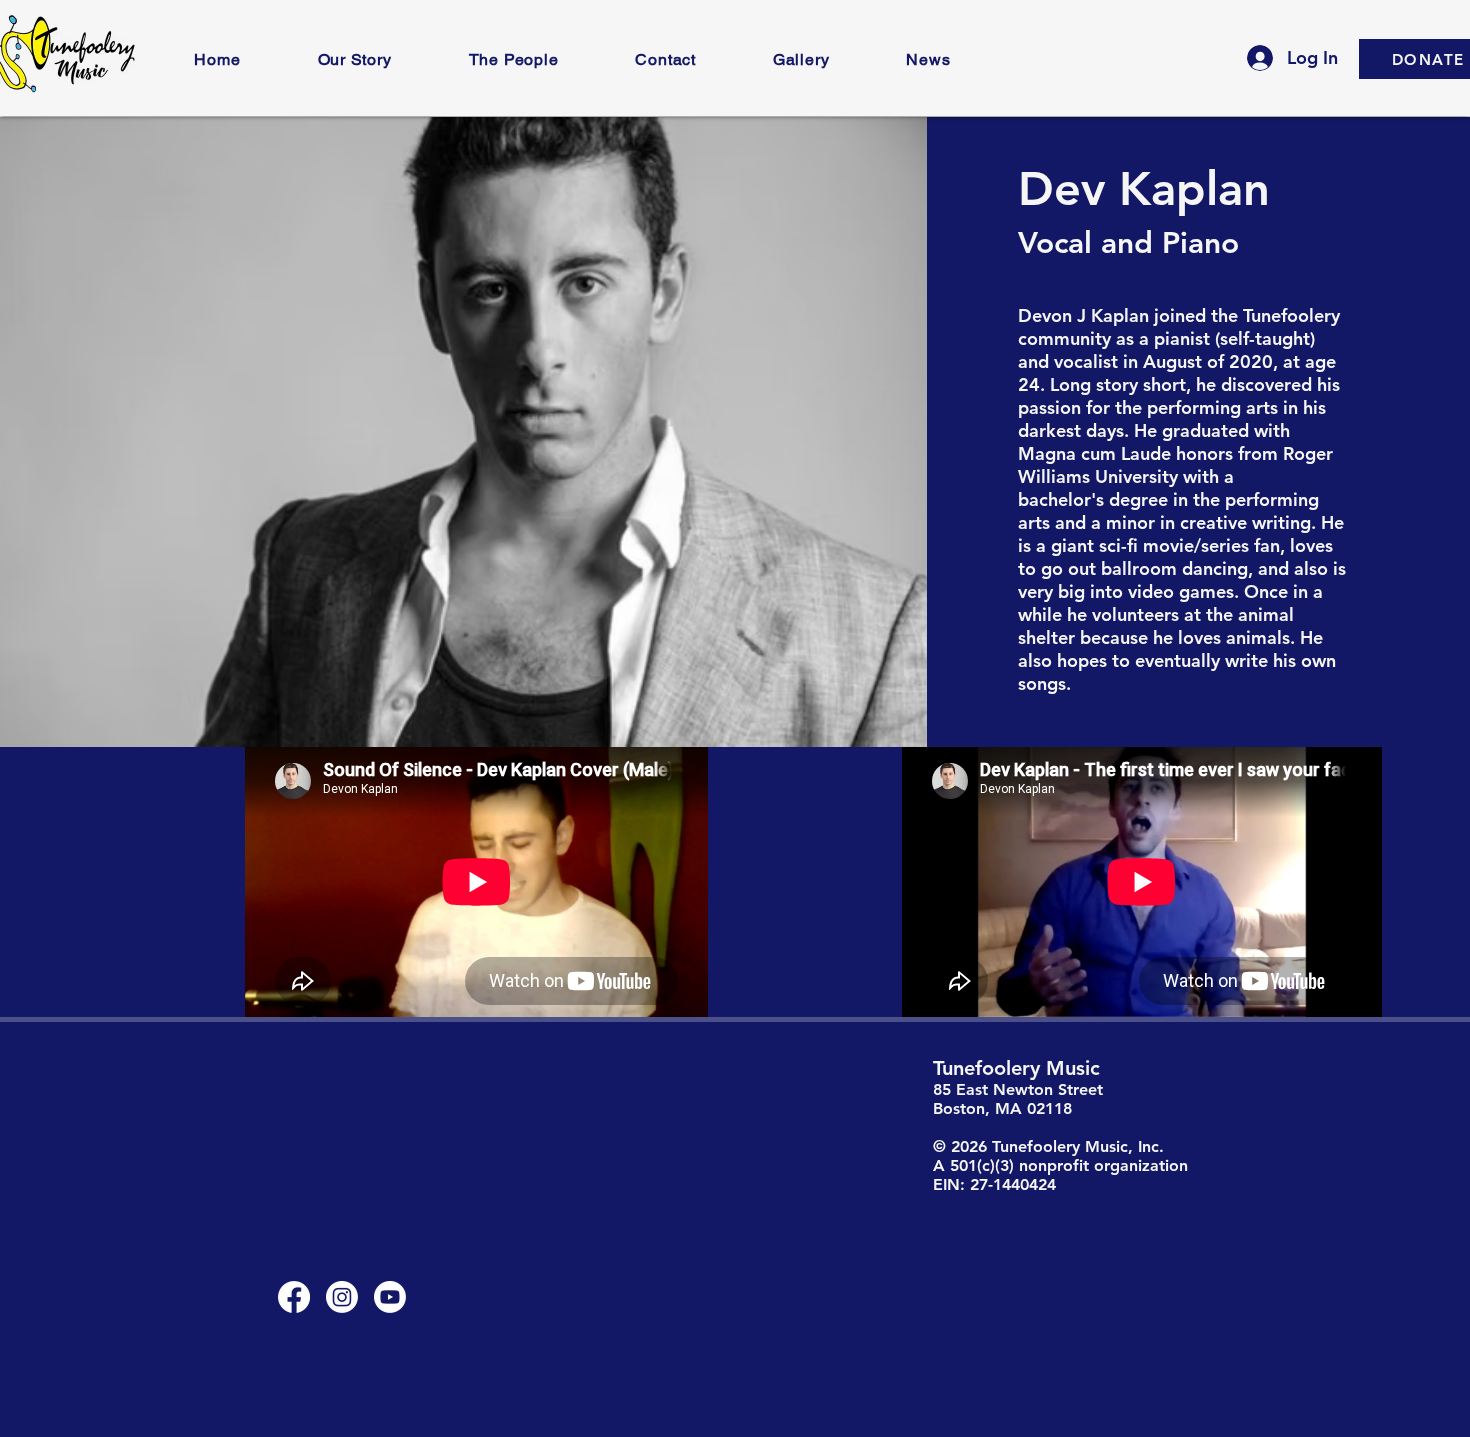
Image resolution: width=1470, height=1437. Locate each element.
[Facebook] (294, 1297)
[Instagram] (342, 1297)
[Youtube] (390, 1297)
